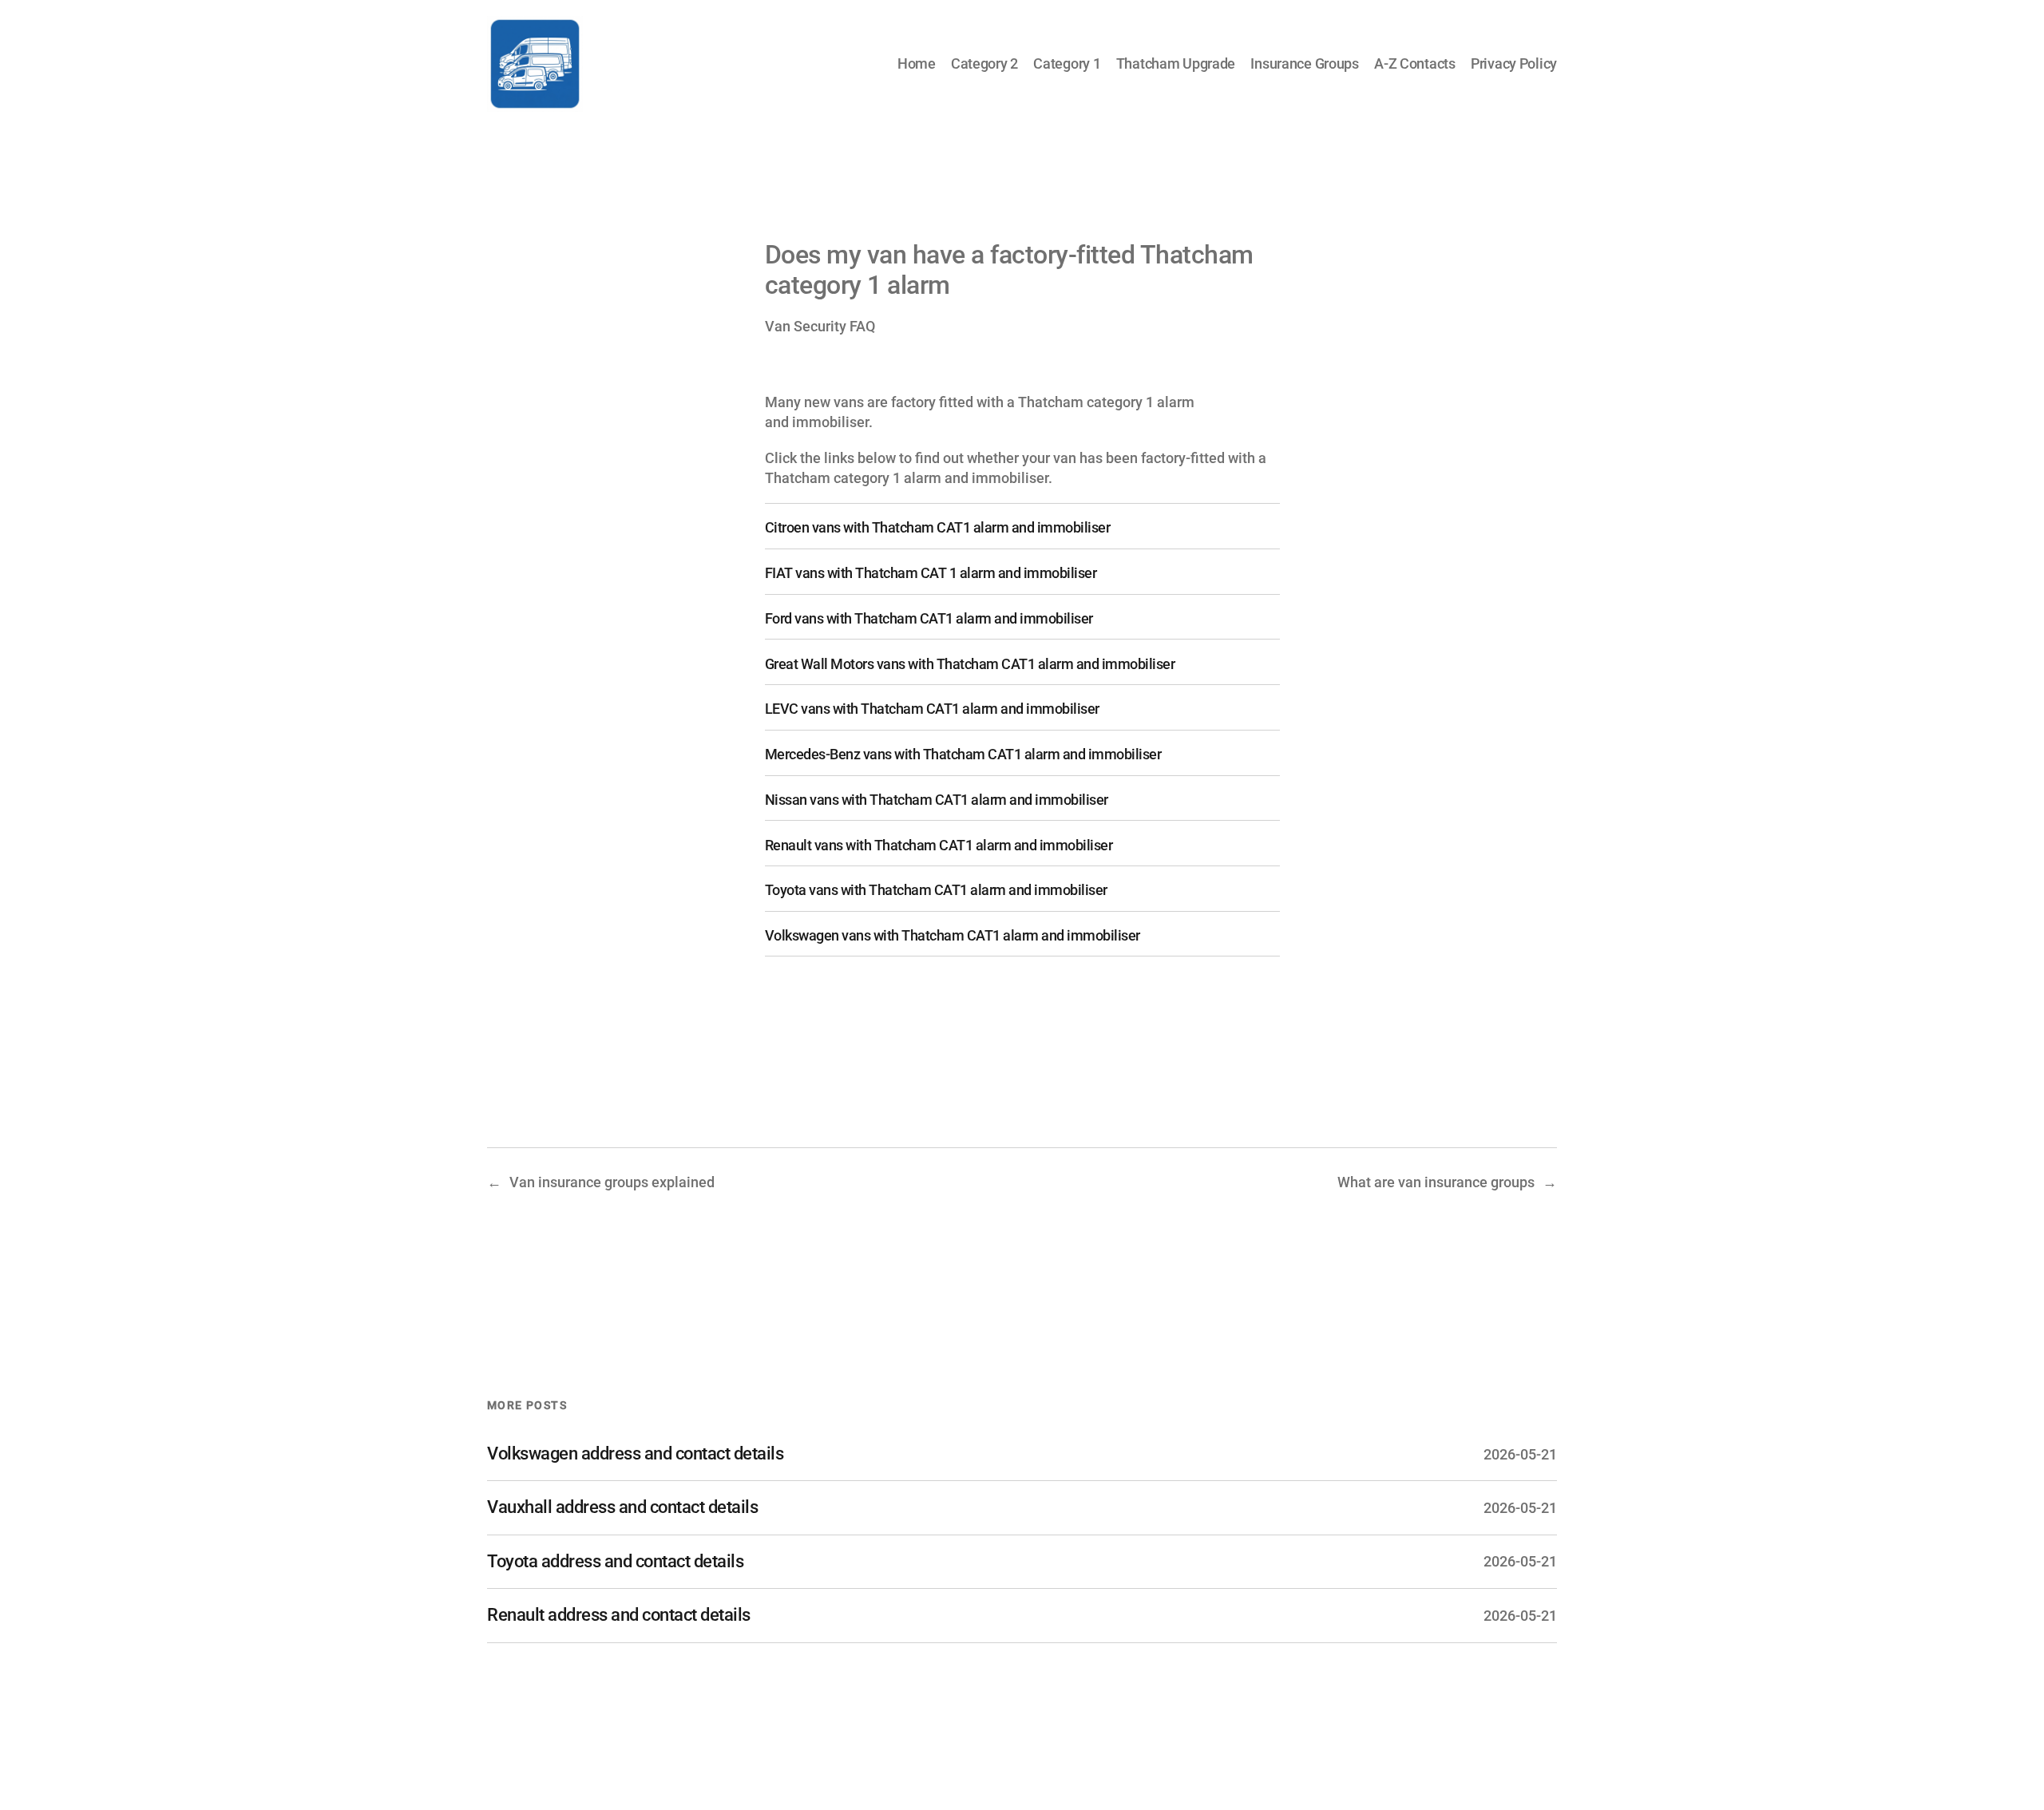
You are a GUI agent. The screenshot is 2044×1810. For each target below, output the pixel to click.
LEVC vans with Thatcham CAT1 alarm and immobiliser (932, 709)
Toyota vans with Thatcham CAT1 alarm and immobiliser (936, 890)
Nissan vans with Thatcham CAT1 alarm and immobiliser (937, 800)
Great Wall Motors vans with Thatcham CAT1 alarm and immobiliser (970, 664)
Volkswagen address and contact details (635, 1454)
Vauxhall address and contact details (622, 1507)
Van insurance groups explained (612, 1182)
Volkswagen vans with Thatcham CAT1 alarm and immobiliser (953, 935)
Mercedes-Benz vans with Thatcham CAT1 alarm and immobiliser (963, 754)
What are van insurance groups (1436, 1182)
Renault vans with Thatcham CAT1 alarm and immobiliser (939, 845)
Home (917, 63)
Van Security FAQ (820, 326)
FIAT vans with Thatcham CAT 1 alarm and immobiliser (931, 573)
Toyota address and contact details (615, 1561)
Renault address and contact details (619, 1615)
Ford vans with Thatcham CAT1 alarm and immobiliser (929, 618)
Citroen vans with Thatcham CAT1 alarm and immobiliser (938, 527)
